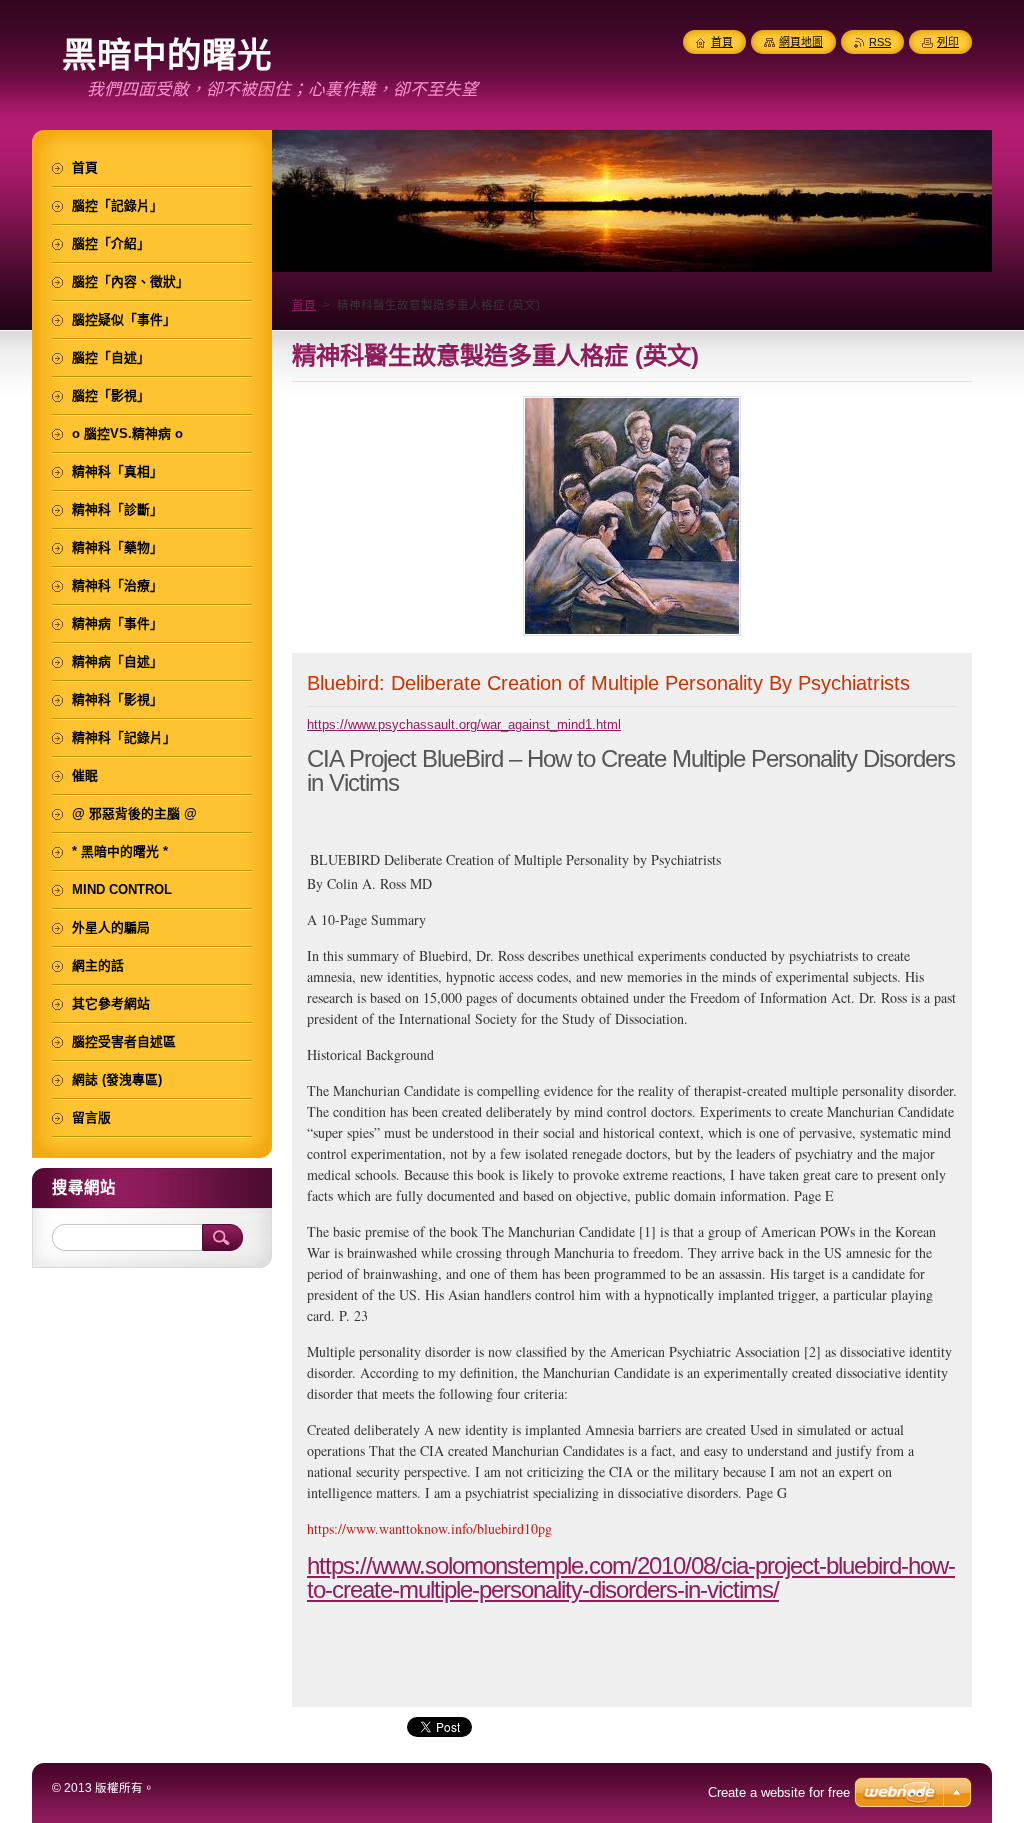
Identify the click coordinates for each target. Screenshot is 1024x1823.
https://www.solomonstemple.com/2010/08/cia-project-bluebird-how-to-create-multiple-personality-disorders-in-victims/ (631, 1577)
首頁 (304, 305)
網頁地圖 (801, 42)
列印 (948, 42)
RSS (880, 42)
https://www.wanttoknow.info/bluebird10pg (429, 1528)
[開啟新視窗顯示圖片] (632, 635)
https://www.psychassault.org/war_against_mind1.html (464, 724)
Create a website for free (779, 1792)
